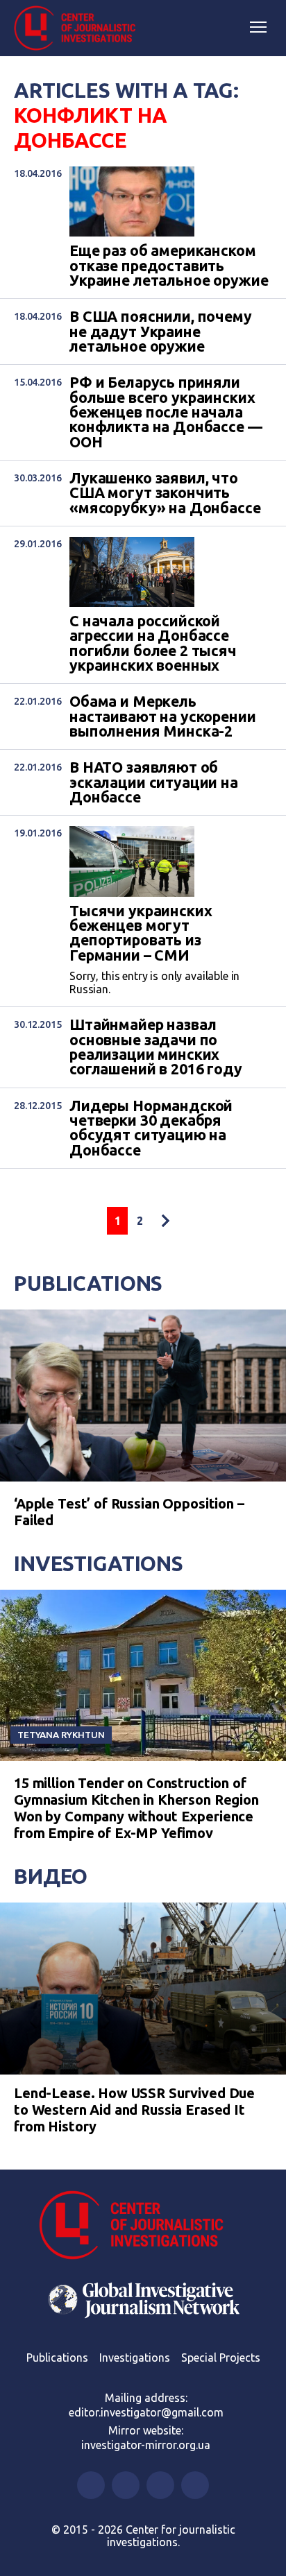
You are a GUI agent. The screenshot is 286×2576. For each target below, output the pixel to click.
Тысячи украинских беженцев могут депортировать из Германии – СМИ (141, 933)
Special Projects (221, 2358)
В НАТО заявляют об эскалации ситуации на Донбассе (154, 782)
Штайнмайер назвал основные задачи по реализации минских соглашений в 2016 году (156, 1047)
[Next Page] (165, 1221)
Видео (51, 1876)
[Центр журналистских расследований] (80, 28)
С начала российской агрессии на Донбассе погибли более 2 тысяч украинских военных (153, 643)
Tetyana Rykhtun (61, 1735)
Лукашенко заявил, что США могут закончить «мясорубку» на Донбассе (165, 493)
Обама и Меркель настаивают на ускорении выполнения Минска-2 (163, 716)
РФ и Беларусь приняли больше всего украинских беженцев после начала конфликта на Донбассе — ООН (166, 412)
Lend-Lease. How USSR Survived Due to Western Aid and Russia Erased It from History (134, 2110)
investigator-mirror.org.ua (146, 2445)
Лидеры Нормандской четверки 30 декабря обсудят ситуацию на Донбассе (151, 1128)
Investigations (99, 1563)
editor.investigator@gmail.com (146, 2412)
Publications (88, 1283)
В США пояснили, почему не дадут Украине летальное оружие (161, 332)
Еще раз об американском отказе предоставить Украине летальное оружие (169, 266)
